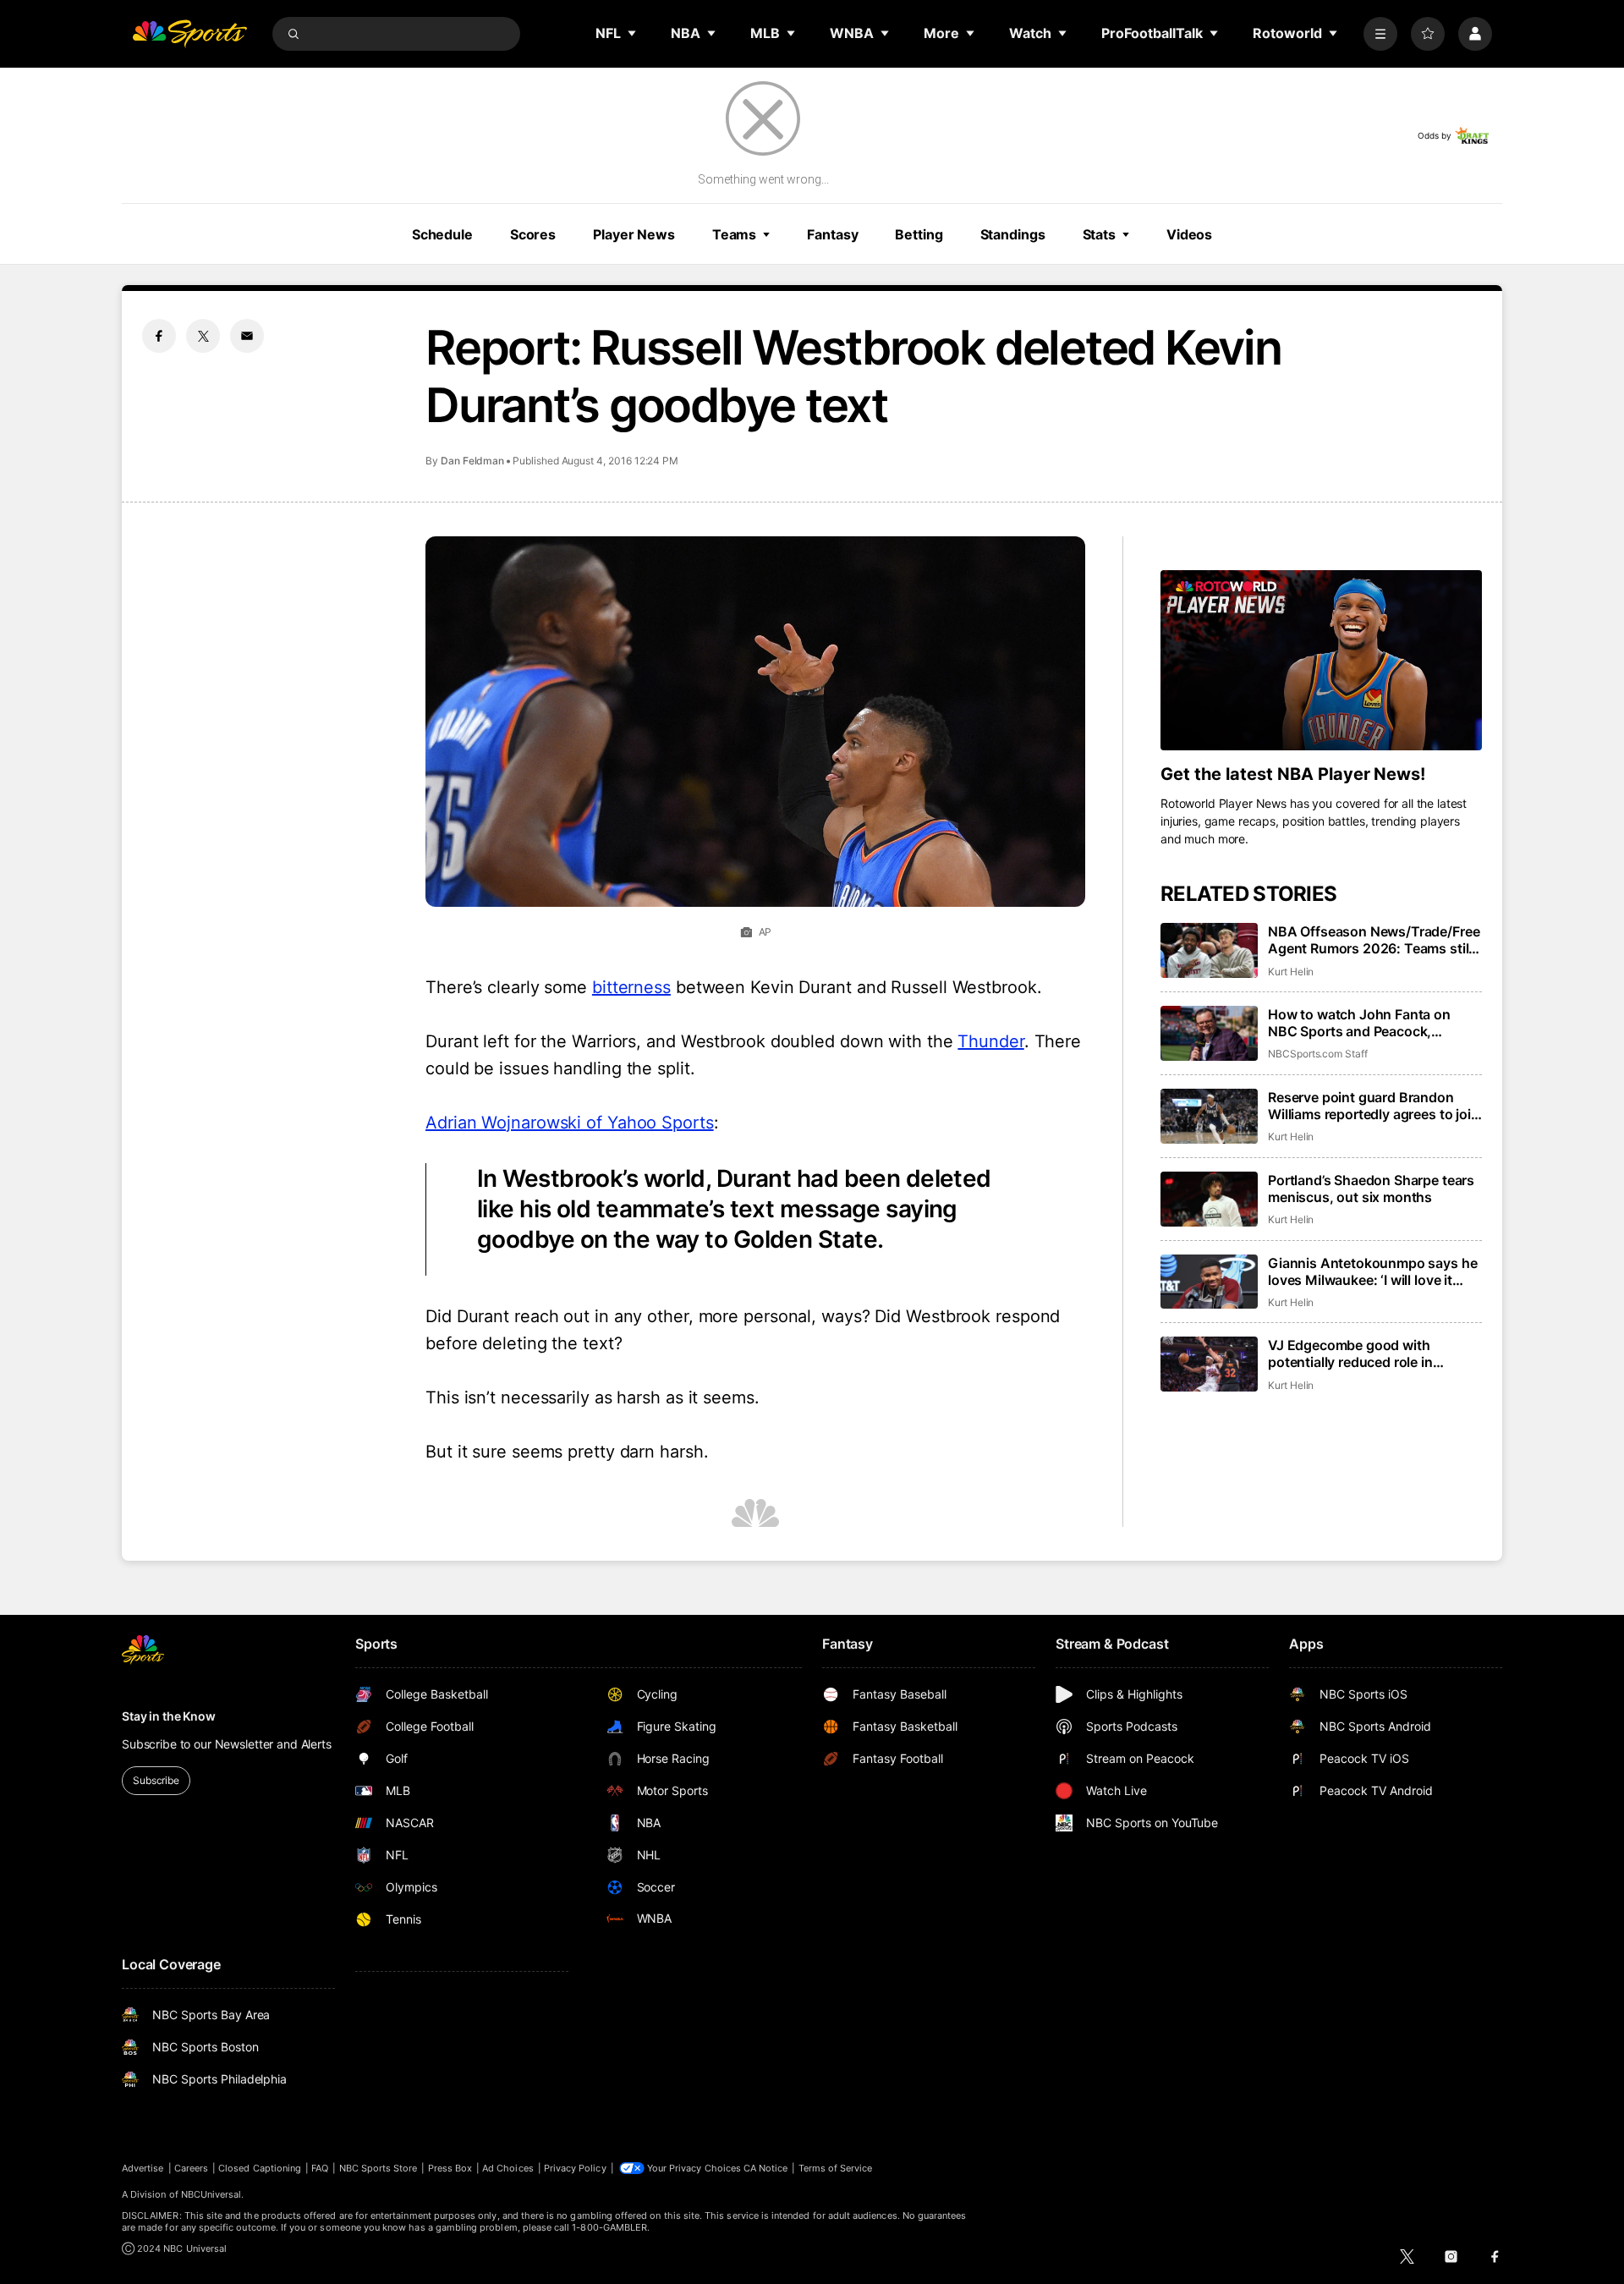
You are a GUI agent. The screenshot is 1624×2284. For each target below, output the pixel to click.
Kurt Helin (1291, 972)
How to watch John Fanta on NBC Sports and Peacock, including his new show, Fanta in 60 (1371, 1023)
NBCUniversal (211, 2194)
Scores (533, 234)
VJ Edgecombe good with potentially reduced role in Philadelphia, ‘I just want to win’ (1367, 1353)
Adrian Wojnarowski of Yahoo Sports (570, 1123)
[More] (1380, 34)
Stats (1099, 234)
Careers (191, 2168)
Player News (634, 234)
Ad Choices (508, 2168)
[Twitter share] (203, 336)
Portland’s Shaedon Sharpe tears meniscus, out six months (1371, 1189)
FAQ (320, 2168)
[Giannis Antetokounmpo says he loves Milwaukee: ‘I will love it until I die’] (1209, 1282)
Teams (734, 234)
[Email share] (247, 336)
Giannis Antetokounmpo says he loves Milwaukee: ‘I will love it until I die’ (1372, 1271)
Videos (1189, 234)
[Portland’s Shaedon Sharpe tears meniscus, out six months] (1209, 1199)
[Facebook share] (159, 336)
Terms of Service (836, 2168)
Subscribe (156, 1780)
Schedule (442, 234)
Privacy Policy (575, 2168)
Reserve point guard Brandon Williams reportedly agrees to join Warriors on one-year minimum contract (1374, 1106)
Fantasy (832, 234)
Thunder (990, 1041)
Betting (919, 234)
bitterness (631, 987)
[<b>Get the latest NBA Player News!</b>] (1321, 661)
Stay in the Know (169, 1716)
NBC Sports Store (379, 2168)
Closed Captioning (260, 2168)
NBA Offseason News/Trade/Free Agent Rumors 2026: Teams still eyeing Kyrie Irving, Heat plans (1374, 940)
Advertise (143, 2168)
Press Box (450, 2168)
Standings (1013, 234)
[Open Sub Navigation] (633, 33)
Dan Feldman (472, 461)
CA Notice (766, 2168)
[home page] (189, 34)
